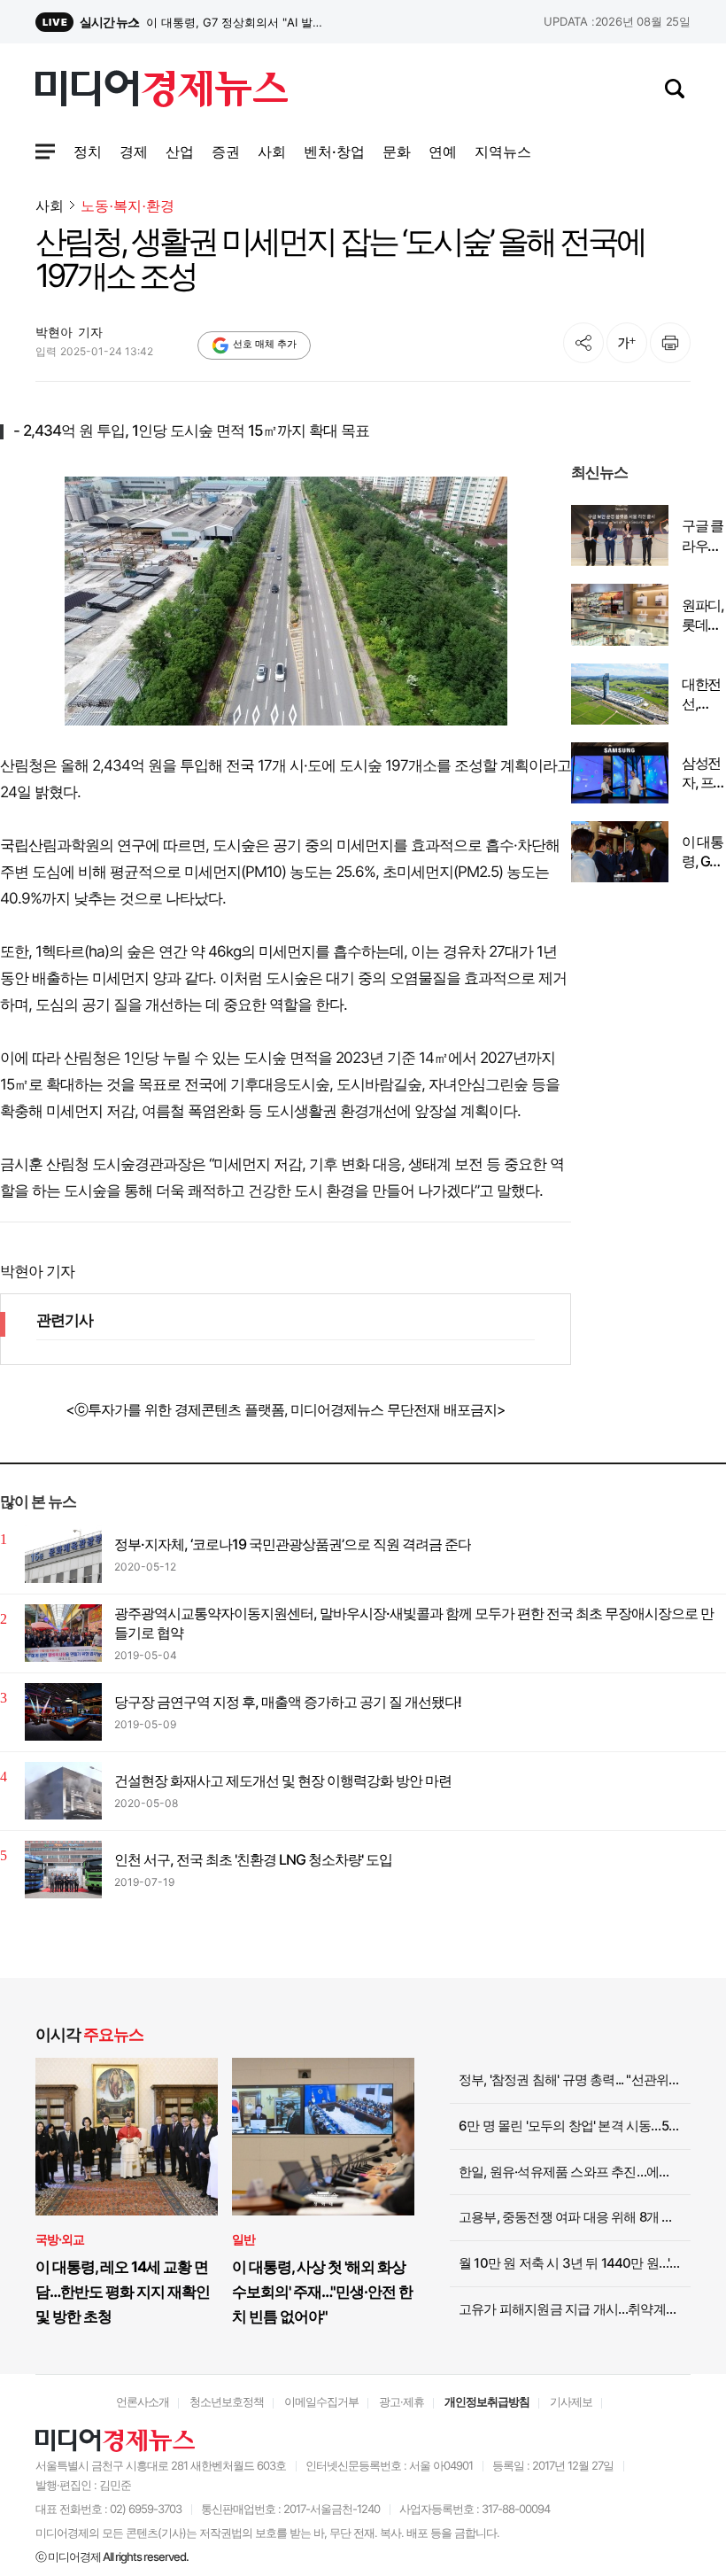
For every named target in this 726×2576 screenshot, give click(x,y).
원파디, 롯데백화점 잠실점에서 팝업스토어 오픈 (703, 616)
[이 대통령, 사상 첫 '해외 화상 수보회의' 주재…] (323, 2137)
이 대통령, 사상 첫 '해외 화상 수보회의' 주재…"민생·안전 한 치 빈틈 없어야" (322, 2292)
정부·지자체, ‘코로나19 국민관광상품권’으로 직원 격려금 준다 (293, 1544)
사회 (50, 206)
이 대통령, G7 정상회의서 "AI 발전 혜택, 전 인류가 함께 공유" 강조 (703, 852)
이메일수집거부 (321, 2401)
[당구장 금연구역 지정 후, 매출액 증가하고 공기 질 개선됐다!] (63, 1712)
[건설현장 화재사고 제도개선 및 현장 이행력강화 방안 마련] (63, 1791)
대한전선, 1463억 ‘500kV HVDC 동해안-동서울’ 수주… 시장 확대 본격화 (703, 694)
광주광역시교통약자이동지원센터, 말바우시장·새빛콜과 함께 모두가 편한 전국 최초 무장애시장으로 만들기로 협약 (414, 1623)
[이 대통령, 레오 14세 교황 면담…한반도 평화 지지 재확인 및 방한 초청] (127, 2137)
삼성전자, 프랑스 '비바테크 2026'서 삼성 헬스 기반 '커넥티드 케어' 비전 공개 (238, 22)
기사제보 (571, 2401)
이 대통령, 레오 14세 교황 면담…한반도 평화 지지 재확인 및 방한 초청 (123, 2292)
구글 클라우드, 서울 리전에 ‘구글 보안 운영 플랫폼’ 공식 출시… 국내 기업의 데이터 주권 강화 (703, 536)
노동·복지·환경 (127, 206)
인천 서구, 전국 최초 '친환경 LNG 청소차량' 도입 (253, 1859)
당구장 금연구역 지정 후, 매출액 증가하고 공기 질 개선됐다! (288, 1702)
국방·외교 (60, 2239)
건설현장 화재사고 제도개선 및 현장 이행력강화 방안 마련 (283, 1781)
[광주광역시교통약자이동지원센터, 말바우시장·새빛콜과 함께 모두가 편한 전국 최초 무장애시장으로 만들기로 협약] (63, 1633)
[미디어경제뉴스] (162, 91)
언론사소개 (143, 2401)
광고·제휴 (402, 2401)
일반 (243, 2239)
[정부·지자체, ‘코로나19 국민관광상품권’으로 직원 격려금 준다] (63, 1554)
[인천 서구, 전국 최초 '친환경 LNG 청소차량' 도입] (63, 1870)
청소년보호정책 (227, 2401)
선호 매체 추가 (265, 344)
